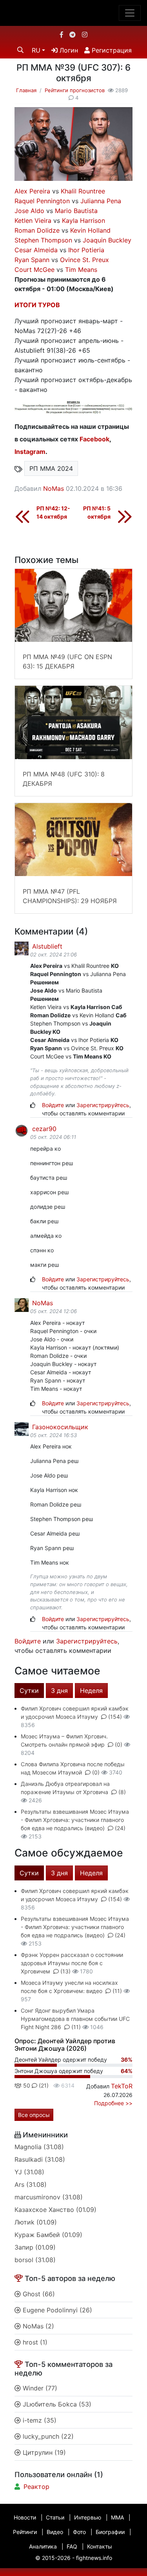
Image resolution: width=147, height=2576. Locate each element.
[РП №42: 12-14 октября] (22, 516)
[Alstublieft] (21, 948)
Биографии (110, 2532)
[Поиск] (20, 50)
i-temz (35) (39, 2420)
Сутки (29, 1691)
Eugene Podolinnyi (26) (56, 2310)
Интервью (88, 2517)
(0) (119, 1744)
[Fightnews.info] (73, 13)
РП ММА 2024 (51, 468)
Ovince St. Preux (84, 260)
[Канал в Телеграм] (73, 35)
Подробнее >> (113, 2103)
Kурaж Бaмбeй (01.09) (48, 2235)
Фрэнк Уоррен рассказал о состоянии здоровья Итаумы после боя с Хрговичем (72, 1963)
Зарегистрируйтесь (103, 1105)
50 (26, 2085)
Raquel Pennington (42, 201)
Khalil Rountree (83, 191)
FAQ (72, 2546)
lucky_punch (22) (47, 2436)
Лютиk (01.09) (36, 2222)
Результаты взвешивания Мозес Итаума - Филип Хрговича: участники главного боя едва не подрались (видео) (75, 1820)
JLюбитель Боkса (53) (56, 2404)
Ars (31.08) (31, 2184)
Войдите (53, 1105)
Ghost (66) (38, 2294)
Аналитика (43, 2546)
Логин (68, 50)
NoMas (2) (37, 2326)
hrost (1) (34, 2342)
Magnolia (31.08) (39, 2147)
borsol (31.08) (35, 2260)
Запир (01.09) (35, 2247)
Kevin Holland (90, 230)
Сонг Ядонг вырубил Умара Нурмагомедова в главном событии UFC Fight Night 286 (75, 2019)
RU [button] (36, 50)
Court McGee (34, 270)
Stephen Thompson (43, 240)
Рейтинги (25, 2532)
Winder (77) (39, 2388)
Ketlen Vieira (33, 220)
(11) (117, 1991)
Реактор (36, 2487)
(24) (119, 1828)
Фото (79, 2532)
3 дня (59, 1691)
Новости (25, 2517)
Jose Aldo (29, 211)
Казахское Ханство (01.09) (55, 2210)
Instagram (30, 452)
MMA (117, 2517)
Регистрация (111, 50)
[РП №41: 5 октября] (125, 516)
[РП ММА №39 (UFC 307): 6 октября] (73, 143)
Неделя (91, 1691)
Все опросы (34, 2115)
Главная (26, 90)
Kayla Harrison (83, 220)
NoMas (54, 488)
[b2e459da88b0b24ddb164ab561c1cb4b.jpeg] (73, 407)
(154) (115, 1717)
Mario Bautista (76, 211)
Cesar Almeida (36, 250)
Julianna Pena (101, 201)
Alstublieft (46, 946)
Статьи (55, 2517)
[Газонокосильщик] (21, 1428)
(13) (65, 1971)
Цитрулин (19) (43, 2452)
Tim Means (81, 270)
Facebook (94, 439)
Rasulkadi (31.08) (40, 2159)
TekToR (122, 2086)
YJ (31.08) (29, 2172)
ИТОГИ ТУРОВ (37, 305)
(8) (121, 1792)
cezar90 (43, 1129)
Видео (55, 2532)
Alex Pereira (32, 191)
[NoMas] (21, 1304)
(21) (43, 2085)
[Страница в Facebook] (62, 35)
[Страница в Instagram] (85, 35)
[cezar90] (21, 1130)
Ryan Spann (32, 260)
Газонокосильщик (59, 1427)
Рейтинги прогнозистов (75, 90)
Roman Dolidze (37, 230)
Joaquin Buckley (107, 240)
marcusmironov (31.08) (49, 2197)
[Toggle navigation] (130, 13)
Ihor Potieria (86, 250)
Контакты (100, 2546)
